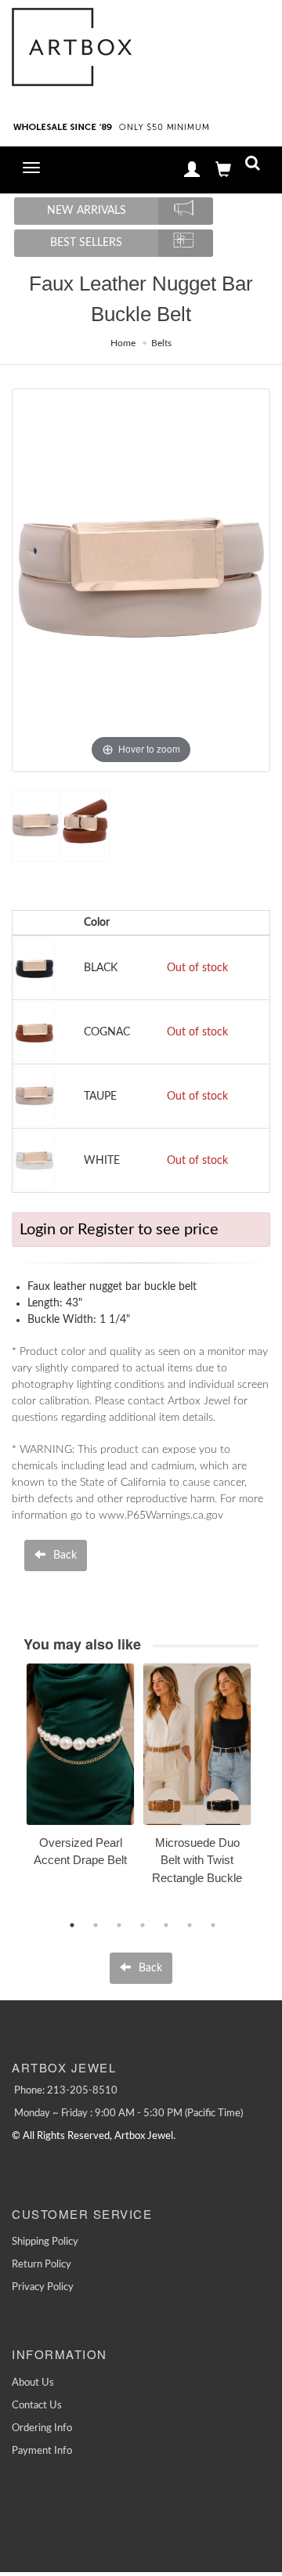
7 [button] (213, 1925)
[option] (80, 1770)
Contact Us (37, 2406)
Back (63, 1555)
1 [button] (72, 1925)
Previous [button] (14, 1792)
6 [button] (190, 1925)
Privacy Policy (43, 2287)
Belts (161, 343)
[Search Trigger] (253, 166)
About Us (33, 2383)
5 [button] (166, 1925)
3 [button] (119, 1925)
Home (123, 343)
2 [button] (96, 1925)
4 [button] (143, 1925)
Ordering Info (42, 2428)
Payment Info (42, 2451)
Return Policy (42, 2265)
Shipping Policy (45, 2242)
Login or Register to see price (119, 1230)
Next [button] (270, 1792)
